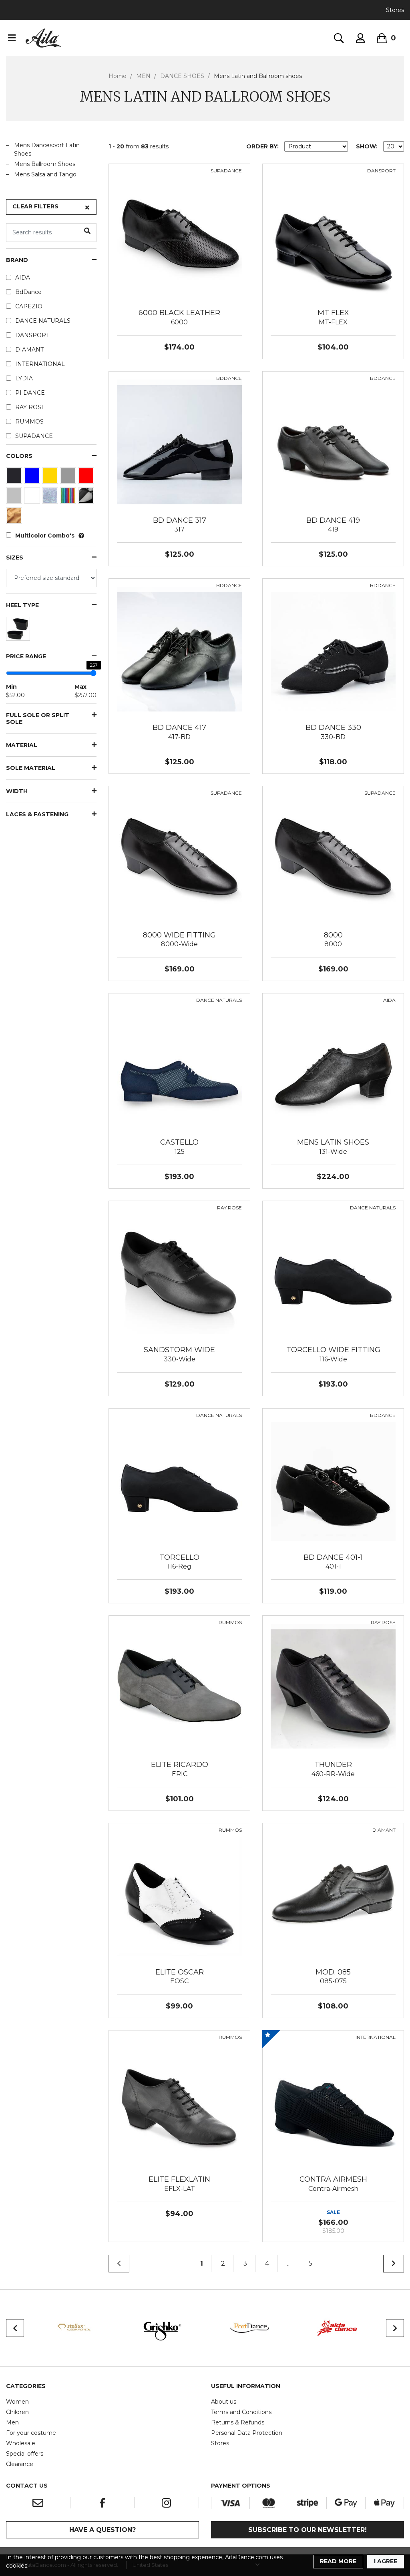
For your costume (31, 2433)
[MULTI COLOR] (69, 498)
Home (118, 76)
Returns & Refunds (238, 2422)
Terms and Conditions (241, 2412)
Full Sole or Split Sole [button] (38, 719)
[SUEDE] (15, 518)
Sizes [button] (15, 558)
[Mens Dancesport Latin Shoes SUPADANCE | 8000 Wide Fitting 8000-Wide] (179, 856)
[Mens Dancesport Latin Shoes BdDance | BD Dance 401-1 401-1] (333, 1478)
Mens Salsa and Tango (45, 174)
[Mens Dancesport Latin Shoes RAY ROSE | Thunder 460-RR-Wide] (333, 1686)
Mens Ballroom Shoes (45, 164)
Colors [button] (19, 456)
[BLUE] (33, 478)
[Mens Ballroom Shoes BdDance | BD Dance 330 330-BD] (333, 649)
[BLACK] (15, 478)
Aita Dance (44, 38)
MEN (143, 76)
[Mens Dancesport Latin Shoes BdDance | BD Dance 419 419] (333, 441)
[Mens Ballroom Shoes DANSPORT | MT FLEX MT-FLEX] (333, 234)
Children (17, 2412)
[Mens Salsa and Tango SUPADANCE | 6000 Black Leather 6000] (179, 234)
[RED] (87, 478)
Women (17, 2402)
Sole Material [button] (31, 768)
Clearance (20, 2464)
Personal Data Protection (247, 2433)
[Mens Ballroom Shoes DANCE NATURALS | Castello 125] (179, 1063)
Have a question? (102, 2530)
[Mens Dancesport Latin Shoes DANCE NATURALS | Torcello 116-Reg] (179, 1478)
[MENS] (19, 631)
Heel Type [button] (22, 605)
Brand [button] (17, 260)
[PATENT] (87, 498)
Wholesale (21, 2443)
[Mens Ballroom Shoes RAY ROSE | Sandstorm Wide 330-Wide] (179, 1271)
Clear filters (35, 206)
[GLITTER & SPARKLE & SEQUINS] (51, 498)
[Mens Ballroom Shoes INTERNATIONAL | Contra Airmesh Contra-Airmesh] (333, 2100)
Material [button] (22, 745)
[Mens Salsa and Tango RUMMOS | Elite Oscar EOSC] (179, 1893)
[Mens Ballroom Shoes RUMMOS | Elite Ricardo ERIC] (179, 1686)
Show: (367, 146)
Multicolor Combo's (45, 536)
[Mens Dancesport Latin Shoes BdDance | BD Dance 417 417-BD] (179, 649)
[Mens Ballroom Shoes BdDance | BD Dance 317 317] (179, 441)
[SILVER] (15, 498)
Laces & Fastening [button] (37, 814)
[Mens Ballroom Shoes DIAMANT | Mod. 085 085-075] (333, 1893)
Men (12, 2422)
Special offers (25, 2454)
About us (224, 2402)
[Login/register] (360, 38)
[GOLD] (51, 478)
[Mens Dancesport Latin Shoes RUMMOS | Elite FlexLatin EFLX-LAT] (179, 2100)
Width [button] (17, 791)
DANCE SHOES (182, 76)
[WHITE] (33, 498)
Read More (338, 2561)
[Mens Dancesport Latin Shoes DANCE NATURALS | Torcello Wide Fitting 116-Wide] (333, 1271)
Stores (395, 10)
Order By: (262, 146)
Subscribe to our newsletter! (307, 2530)
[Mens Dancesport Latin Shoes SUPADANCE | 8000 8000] (333, 856)
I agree (386, 2561)
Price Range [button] (26, 656)
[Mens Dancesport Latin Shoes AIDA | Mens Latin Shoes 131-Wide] (333, 1063)
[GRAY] (69, 478)
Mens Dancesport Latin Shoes (47, 149)
